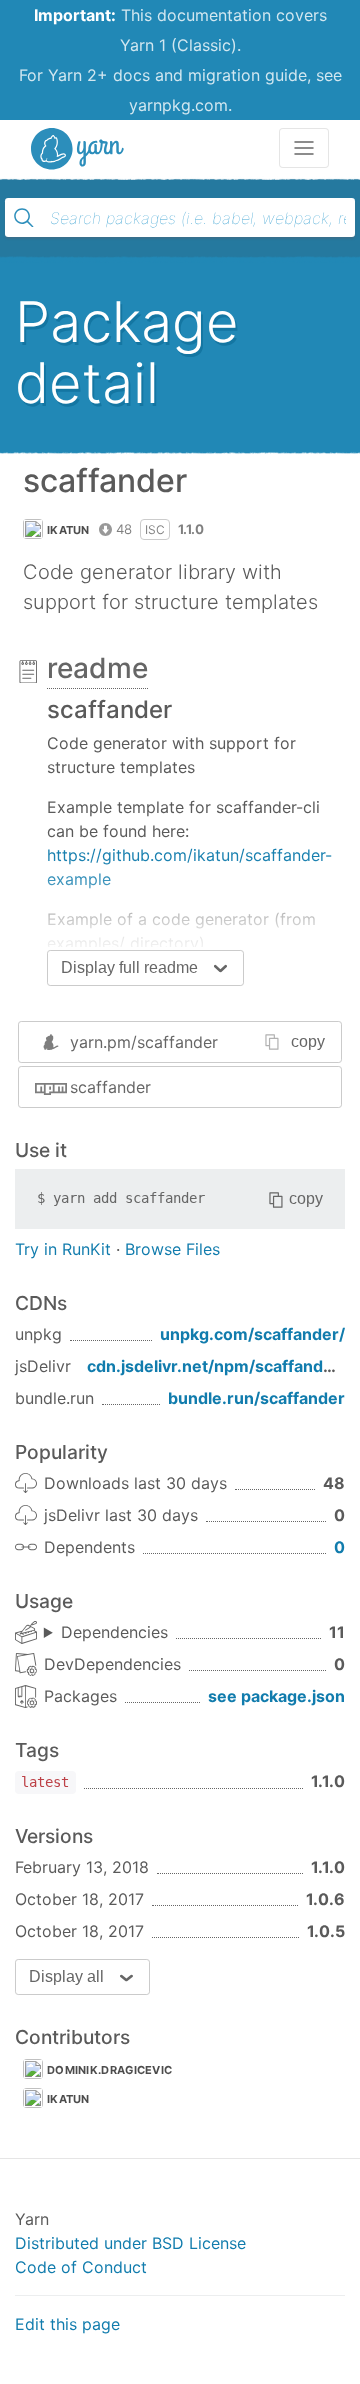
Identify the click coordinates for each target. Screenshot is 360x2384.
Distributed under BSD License (130, 2243)
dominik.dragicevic (109, 2070)
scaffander (110, 1087)
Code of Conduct (81, 2267)
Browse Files (172, 1249)
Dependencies (114, 1632)
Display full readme (129, 967)
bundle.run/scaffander (256, 1398)
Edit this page (67, 2324)
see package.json (276, 1696)
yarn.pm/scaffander (144, 1042)
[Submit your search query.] (24, 218)
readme (97, 668)
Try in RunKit (63, 1249)
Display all (66, 1976)
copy (308, 1041)
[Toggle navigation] (304, 148)
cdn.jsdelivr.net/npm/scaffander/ (216, 1366)
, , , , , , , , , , (106, 1633)
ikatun (68, 530)
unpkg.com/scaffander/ (252, 1334)
